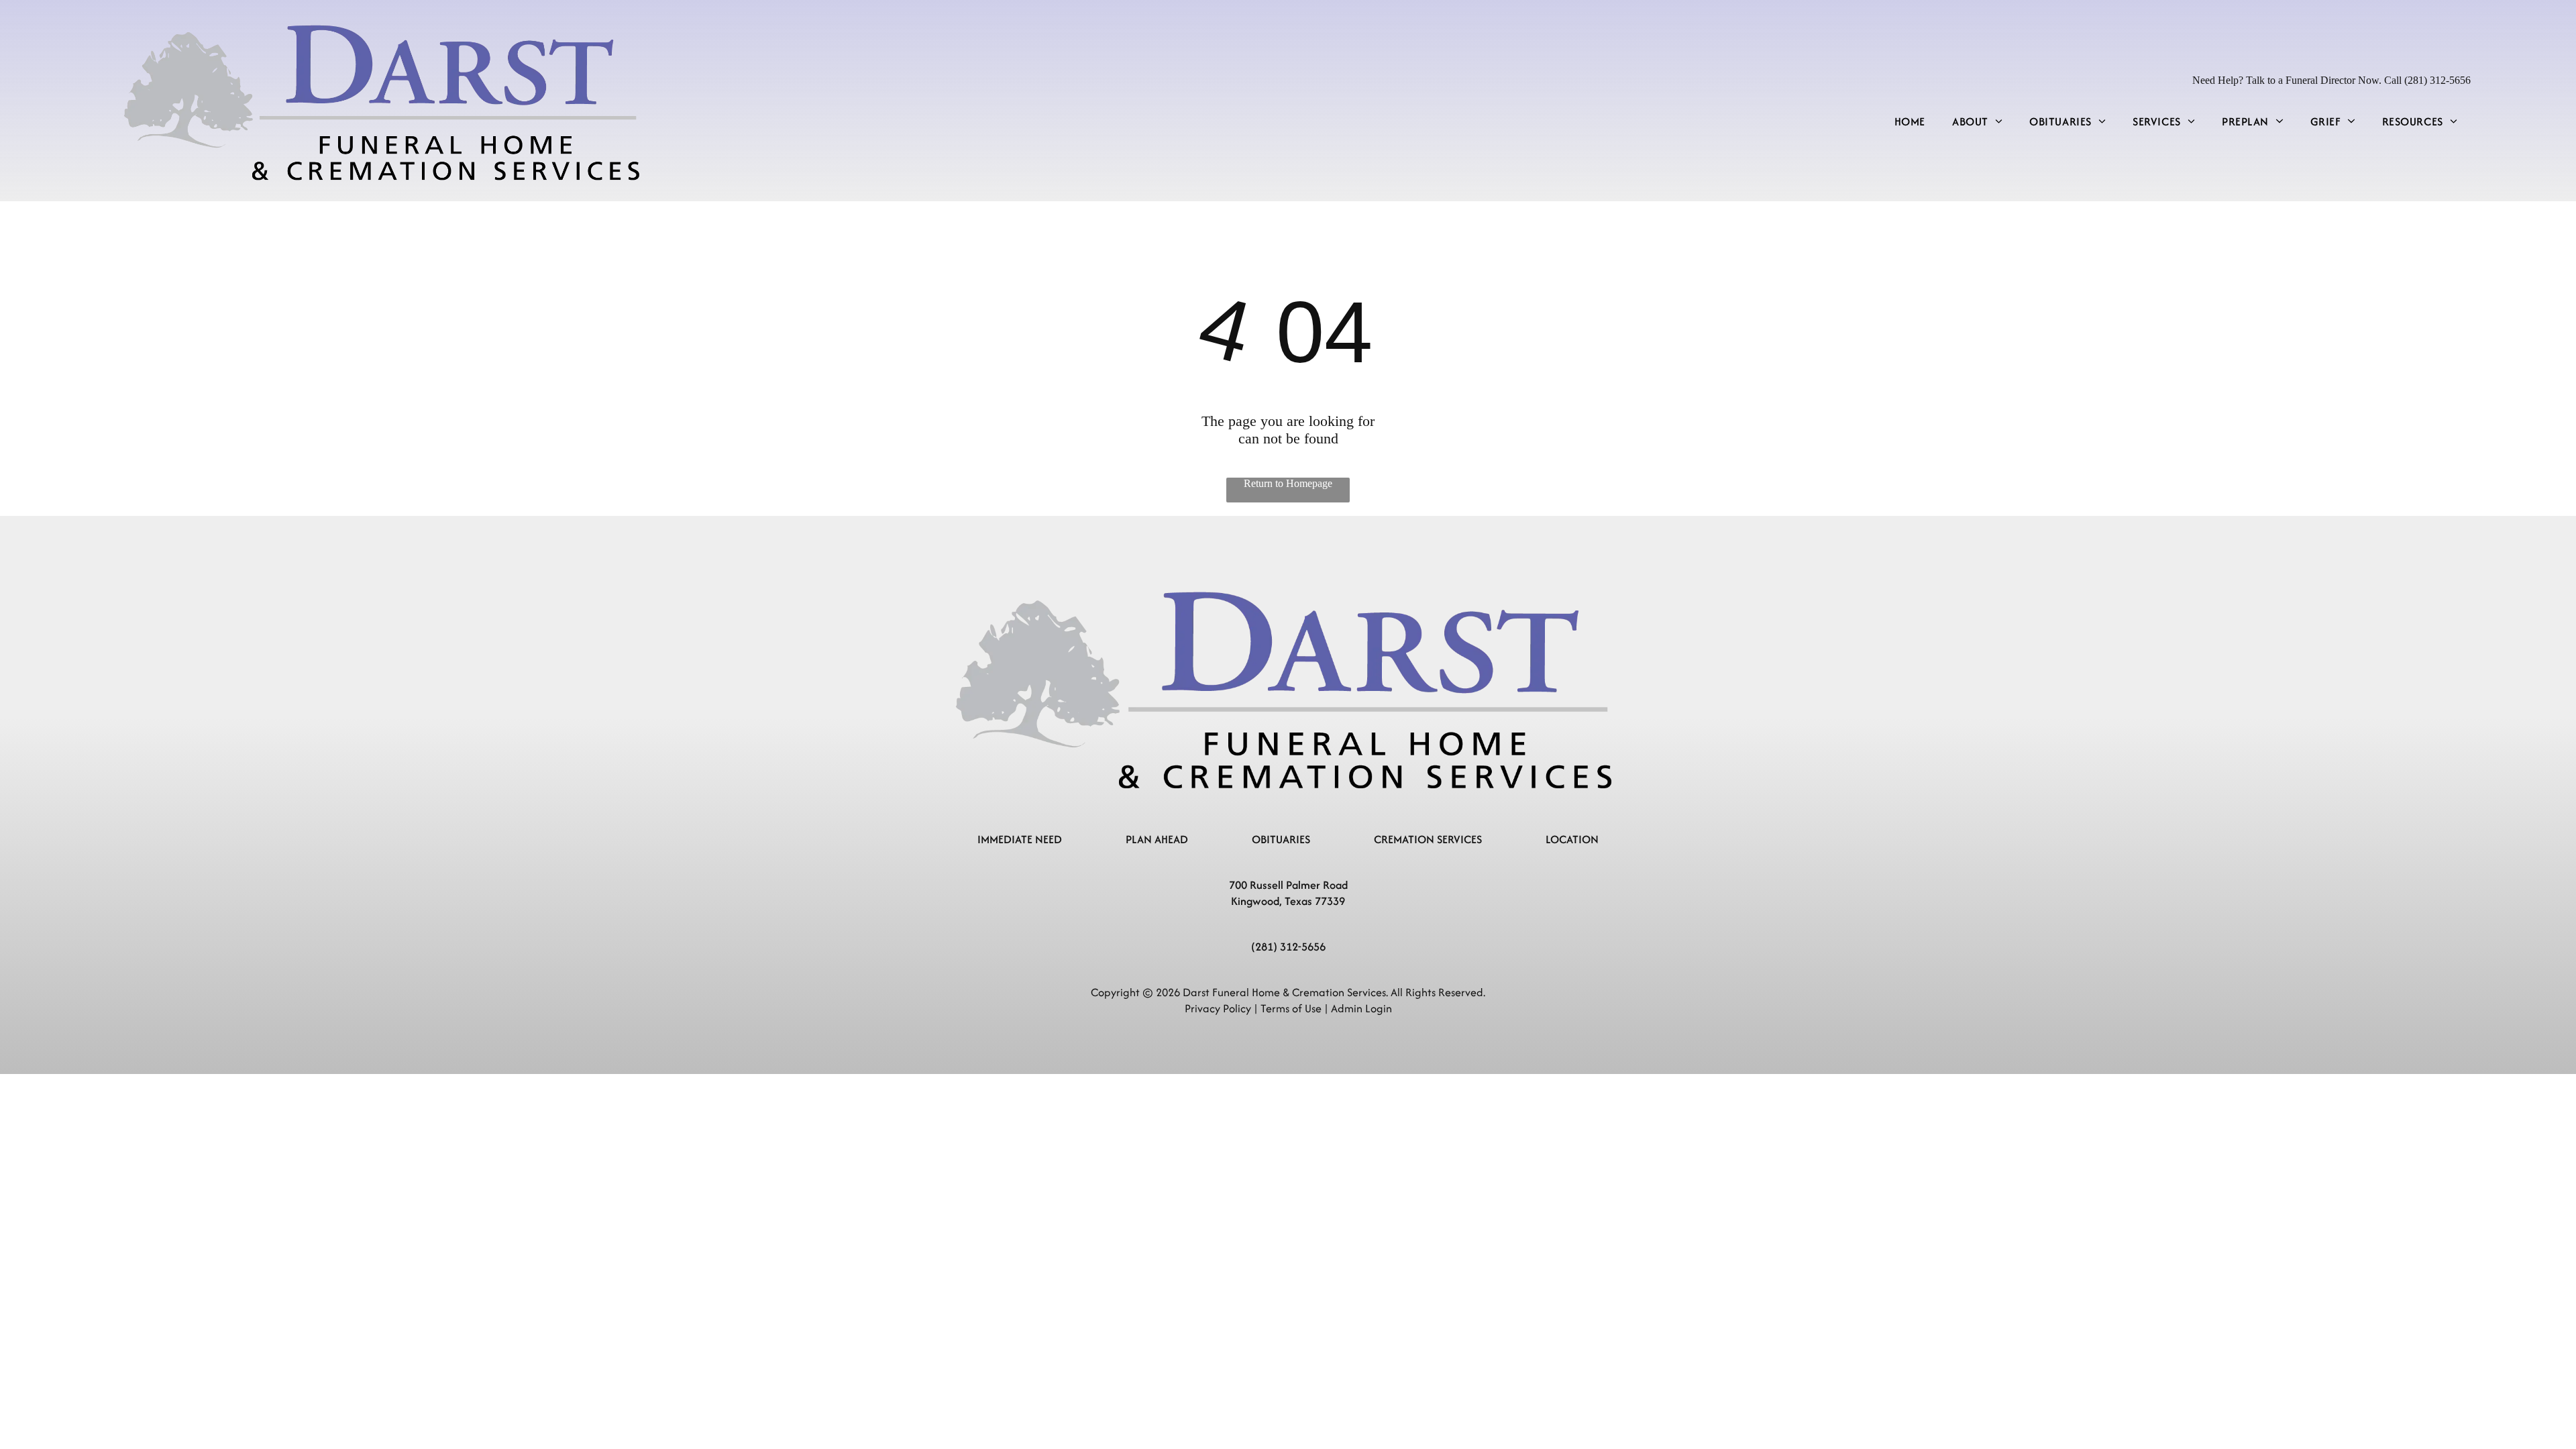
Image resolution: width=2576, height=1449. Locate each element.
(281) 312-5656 (1288, 947)
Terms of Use (1291, 1008)
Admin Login (1361, 1008)
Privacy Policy (1218, 1008)
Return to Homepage (1288, 483)
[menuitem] (1910, 121)
